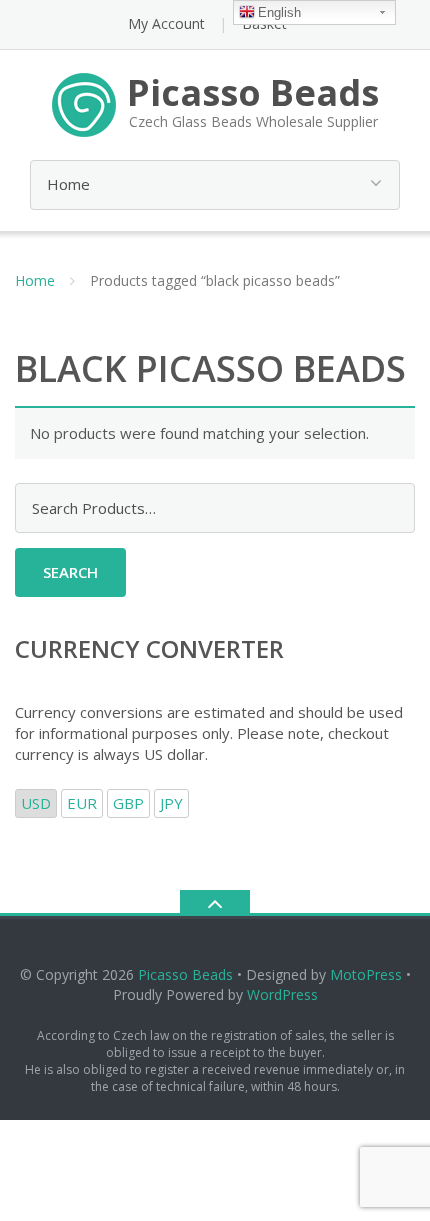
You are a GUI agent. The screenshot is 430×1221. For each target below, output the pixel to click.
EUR (82, 803)
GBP (128, 803)
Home (35, 280)
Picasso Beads (185, 974)
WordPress (282, 994)
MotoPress (366, 974)
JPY (171, 803)
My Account (166, 23)
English (279, 12)
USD (36, 803)
